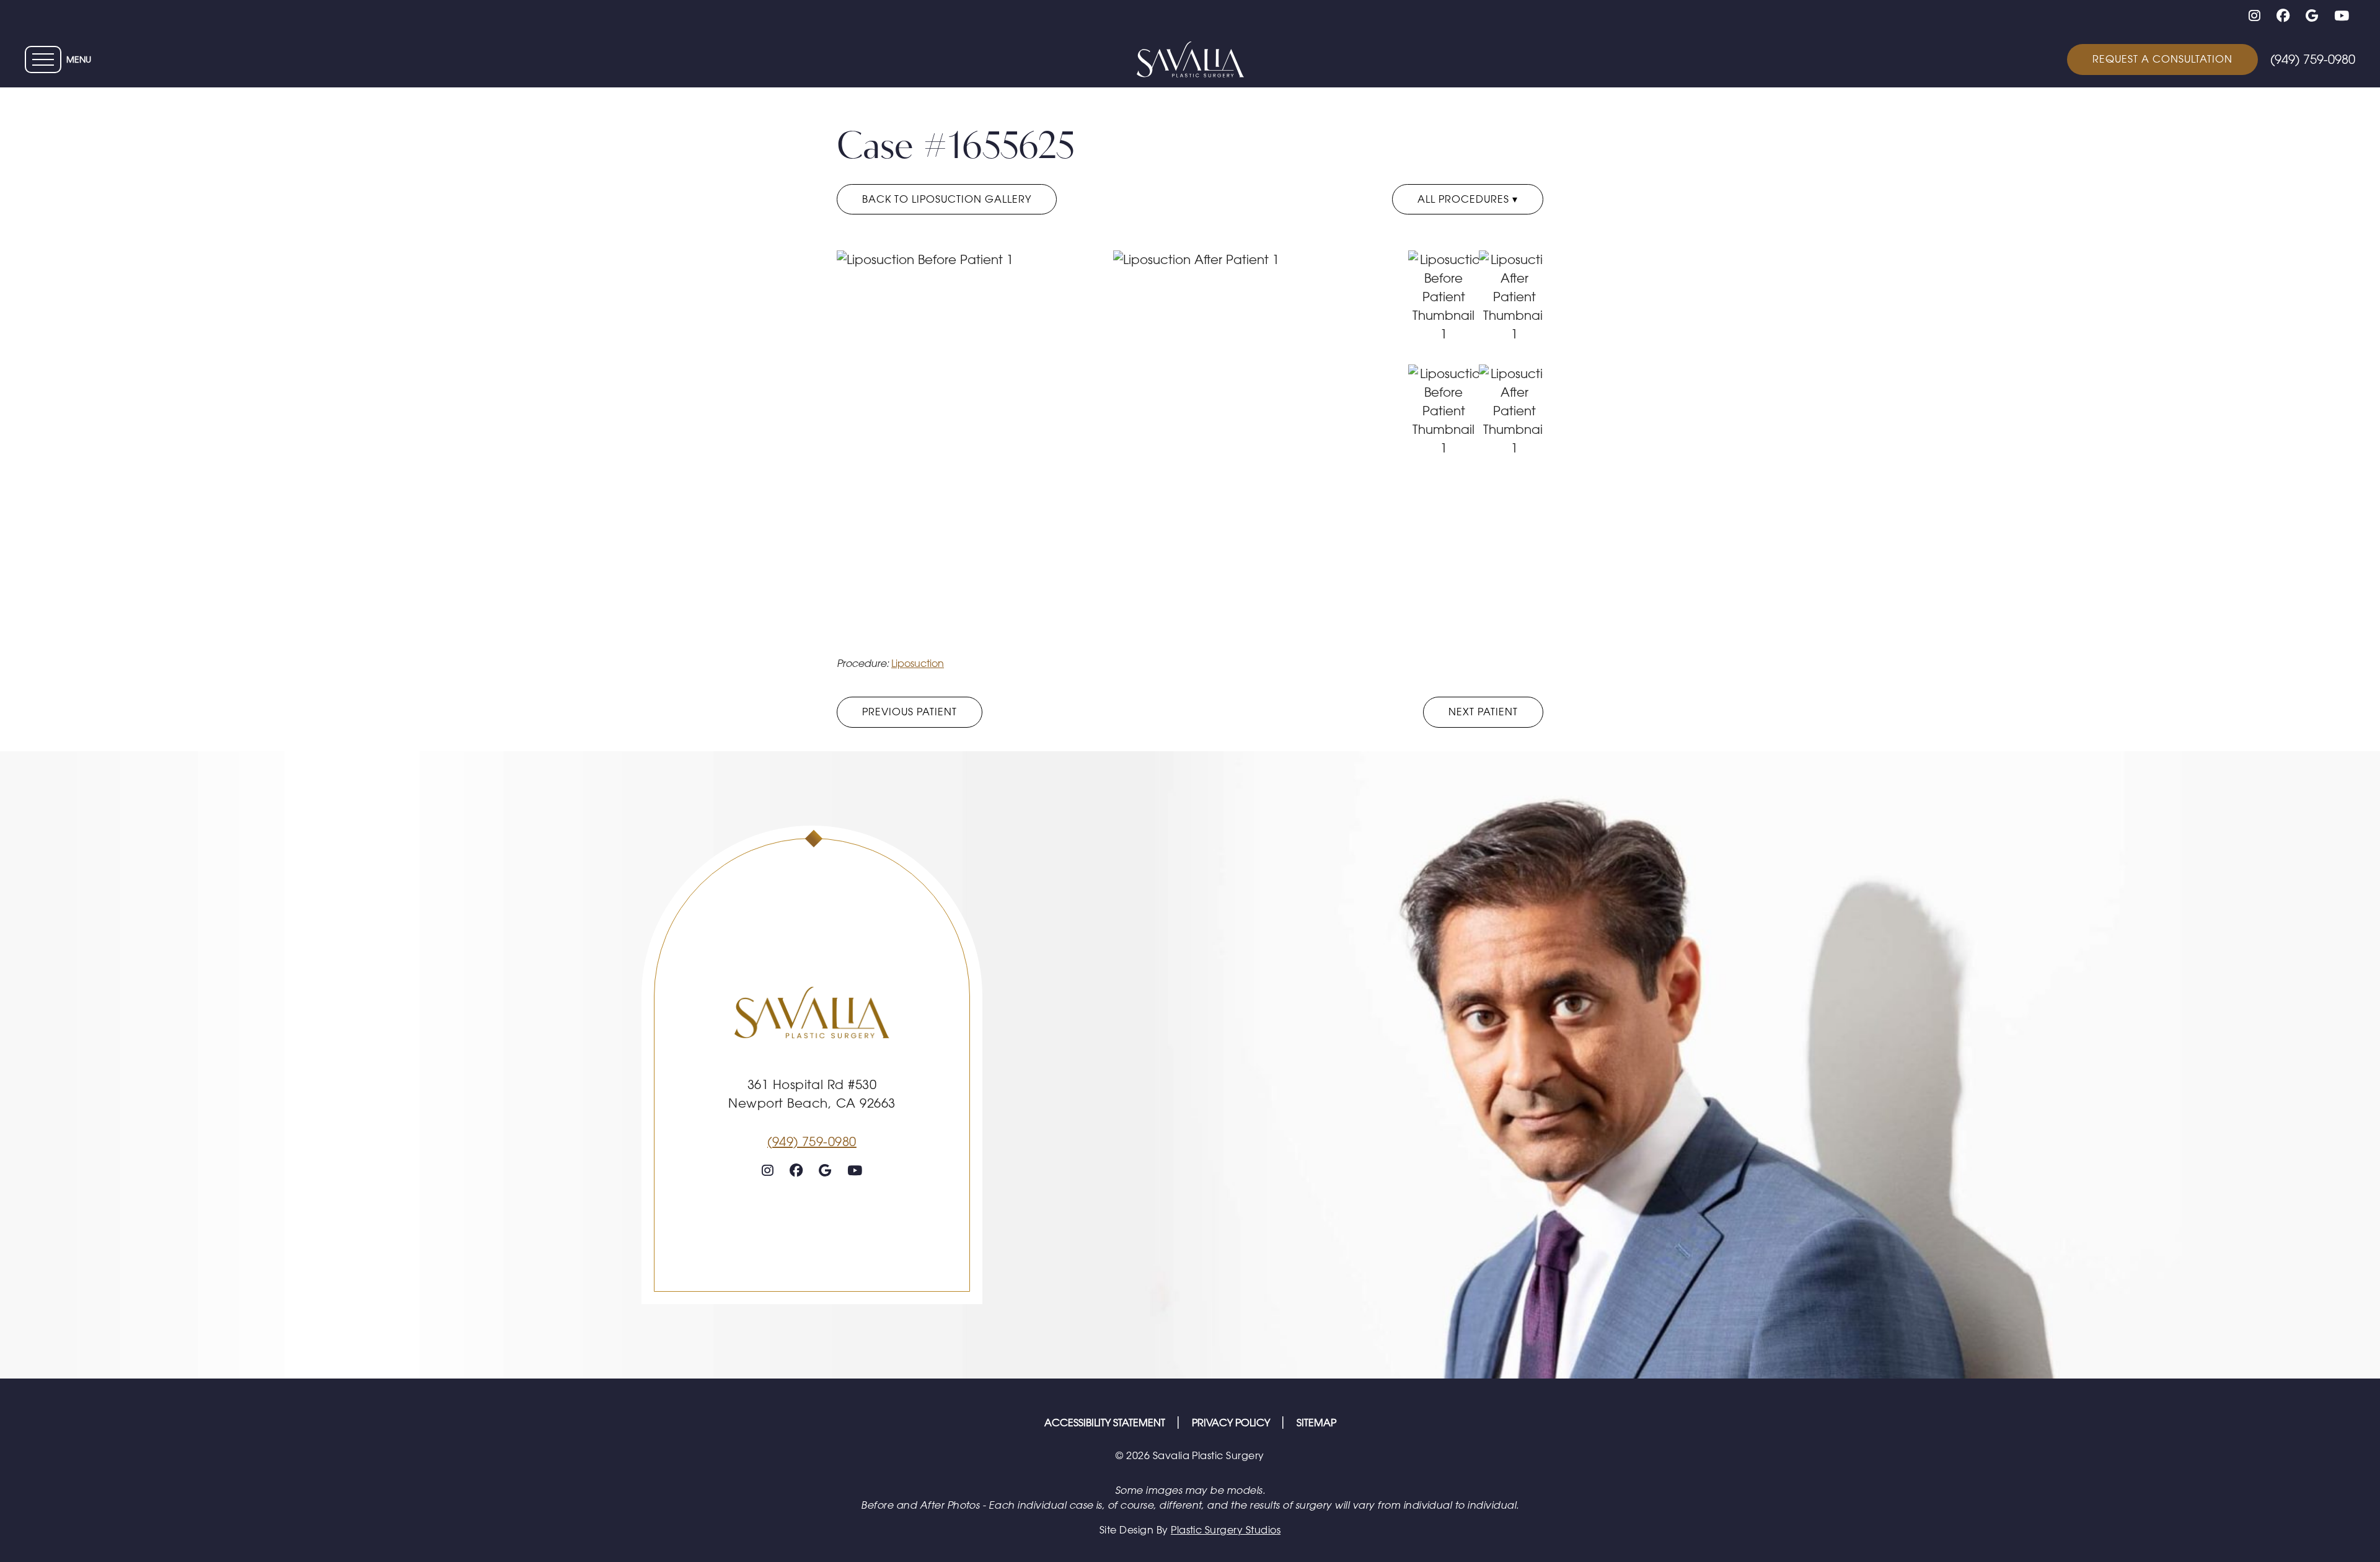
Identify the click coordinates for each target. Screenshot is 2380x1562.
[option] (1113, 449)
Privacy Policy (1232, 1423)
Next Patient (1483, 712)
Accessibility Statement (1106, 1423)
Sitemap (1316, 1423)
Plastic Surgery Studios (1226, 1530)
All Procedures (1465, 199)
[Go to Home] (1190, 60)
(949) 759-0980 (812, 1141)
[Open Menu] (43, 60)
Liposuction (918, 663)
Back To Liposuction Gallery (947, 199)
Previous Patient (910, 712)
